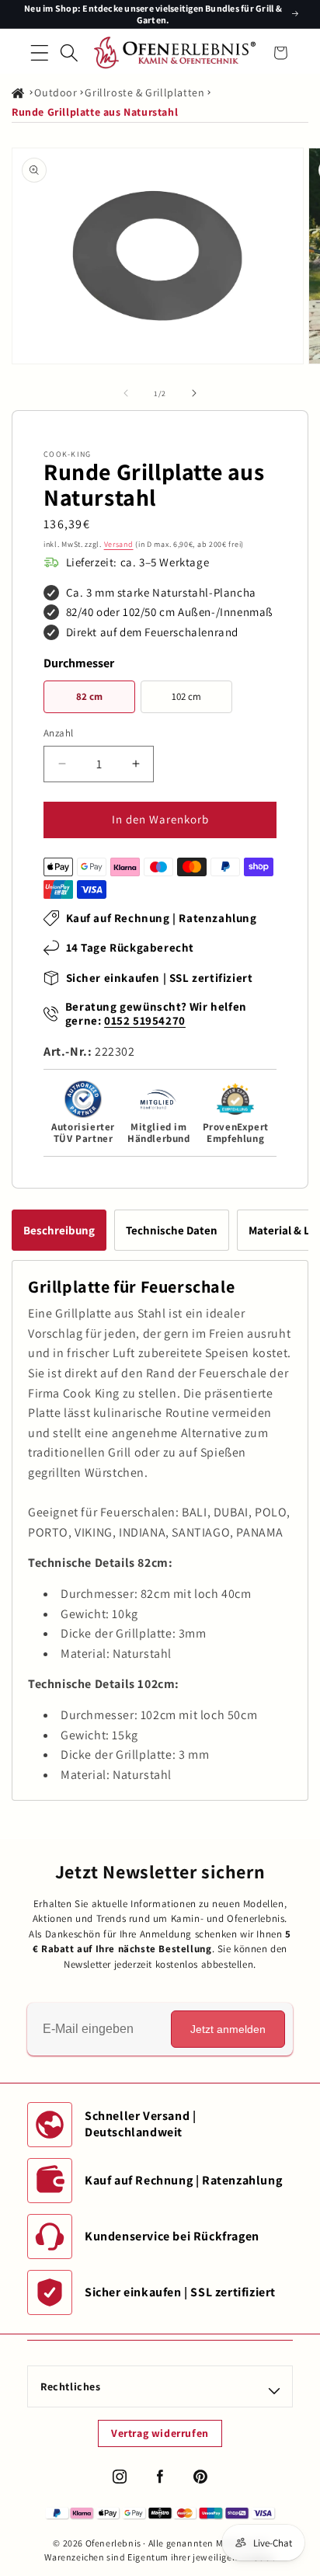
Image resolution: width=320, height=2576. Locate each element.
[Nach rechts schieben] (194, 393)
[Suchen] (69, 53)
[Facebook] (160, 2477)
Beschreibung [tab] (59, 1230)
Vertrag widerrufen (160, 2433)
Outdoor (56, 92)
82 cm (90, 696)
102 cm (187, 696)
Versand (119, 544)
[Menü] (40, 53)
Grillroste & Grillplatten (144, 92)
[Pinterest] (200, 2477)
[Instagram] (120, 2477)
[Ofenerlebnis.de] (175, 53)
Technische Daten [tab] (172, 1230)
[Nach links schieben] (126, 393)
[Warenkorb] (280, 53)
